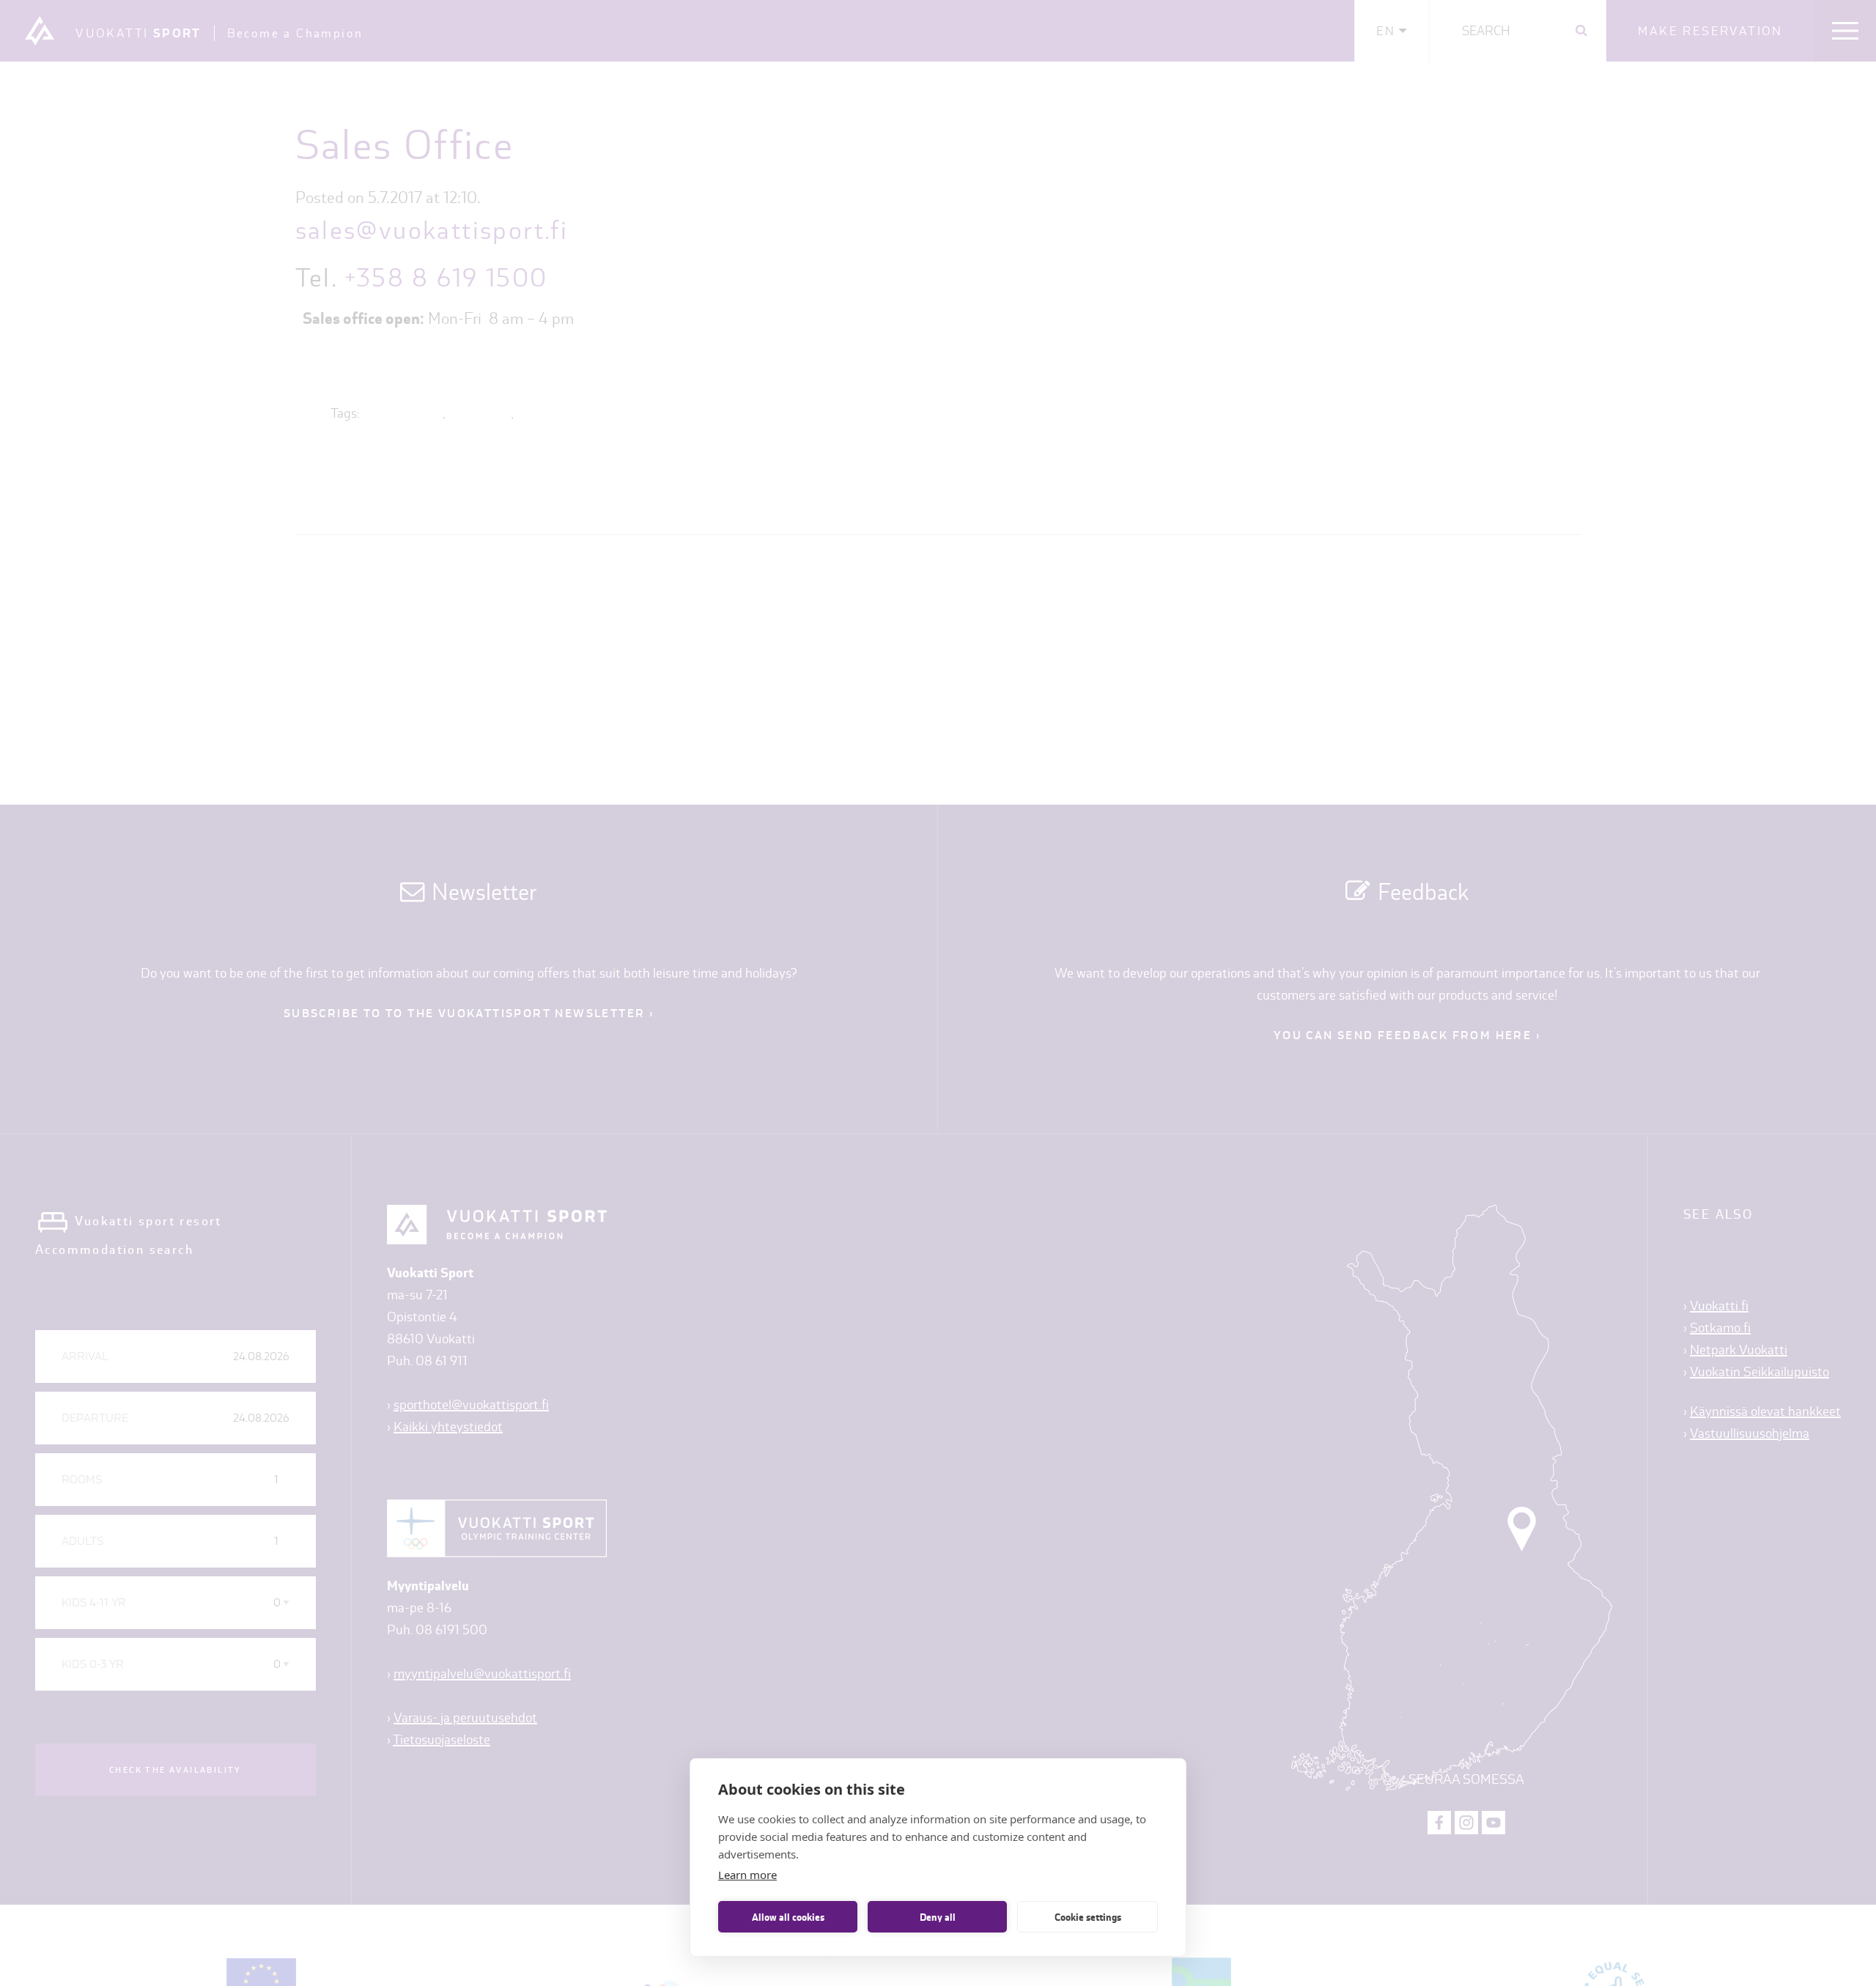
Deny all (938, 1917)
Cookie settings (1088, 1917)
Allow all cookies (788, 1917)
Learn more (747, 1875)
